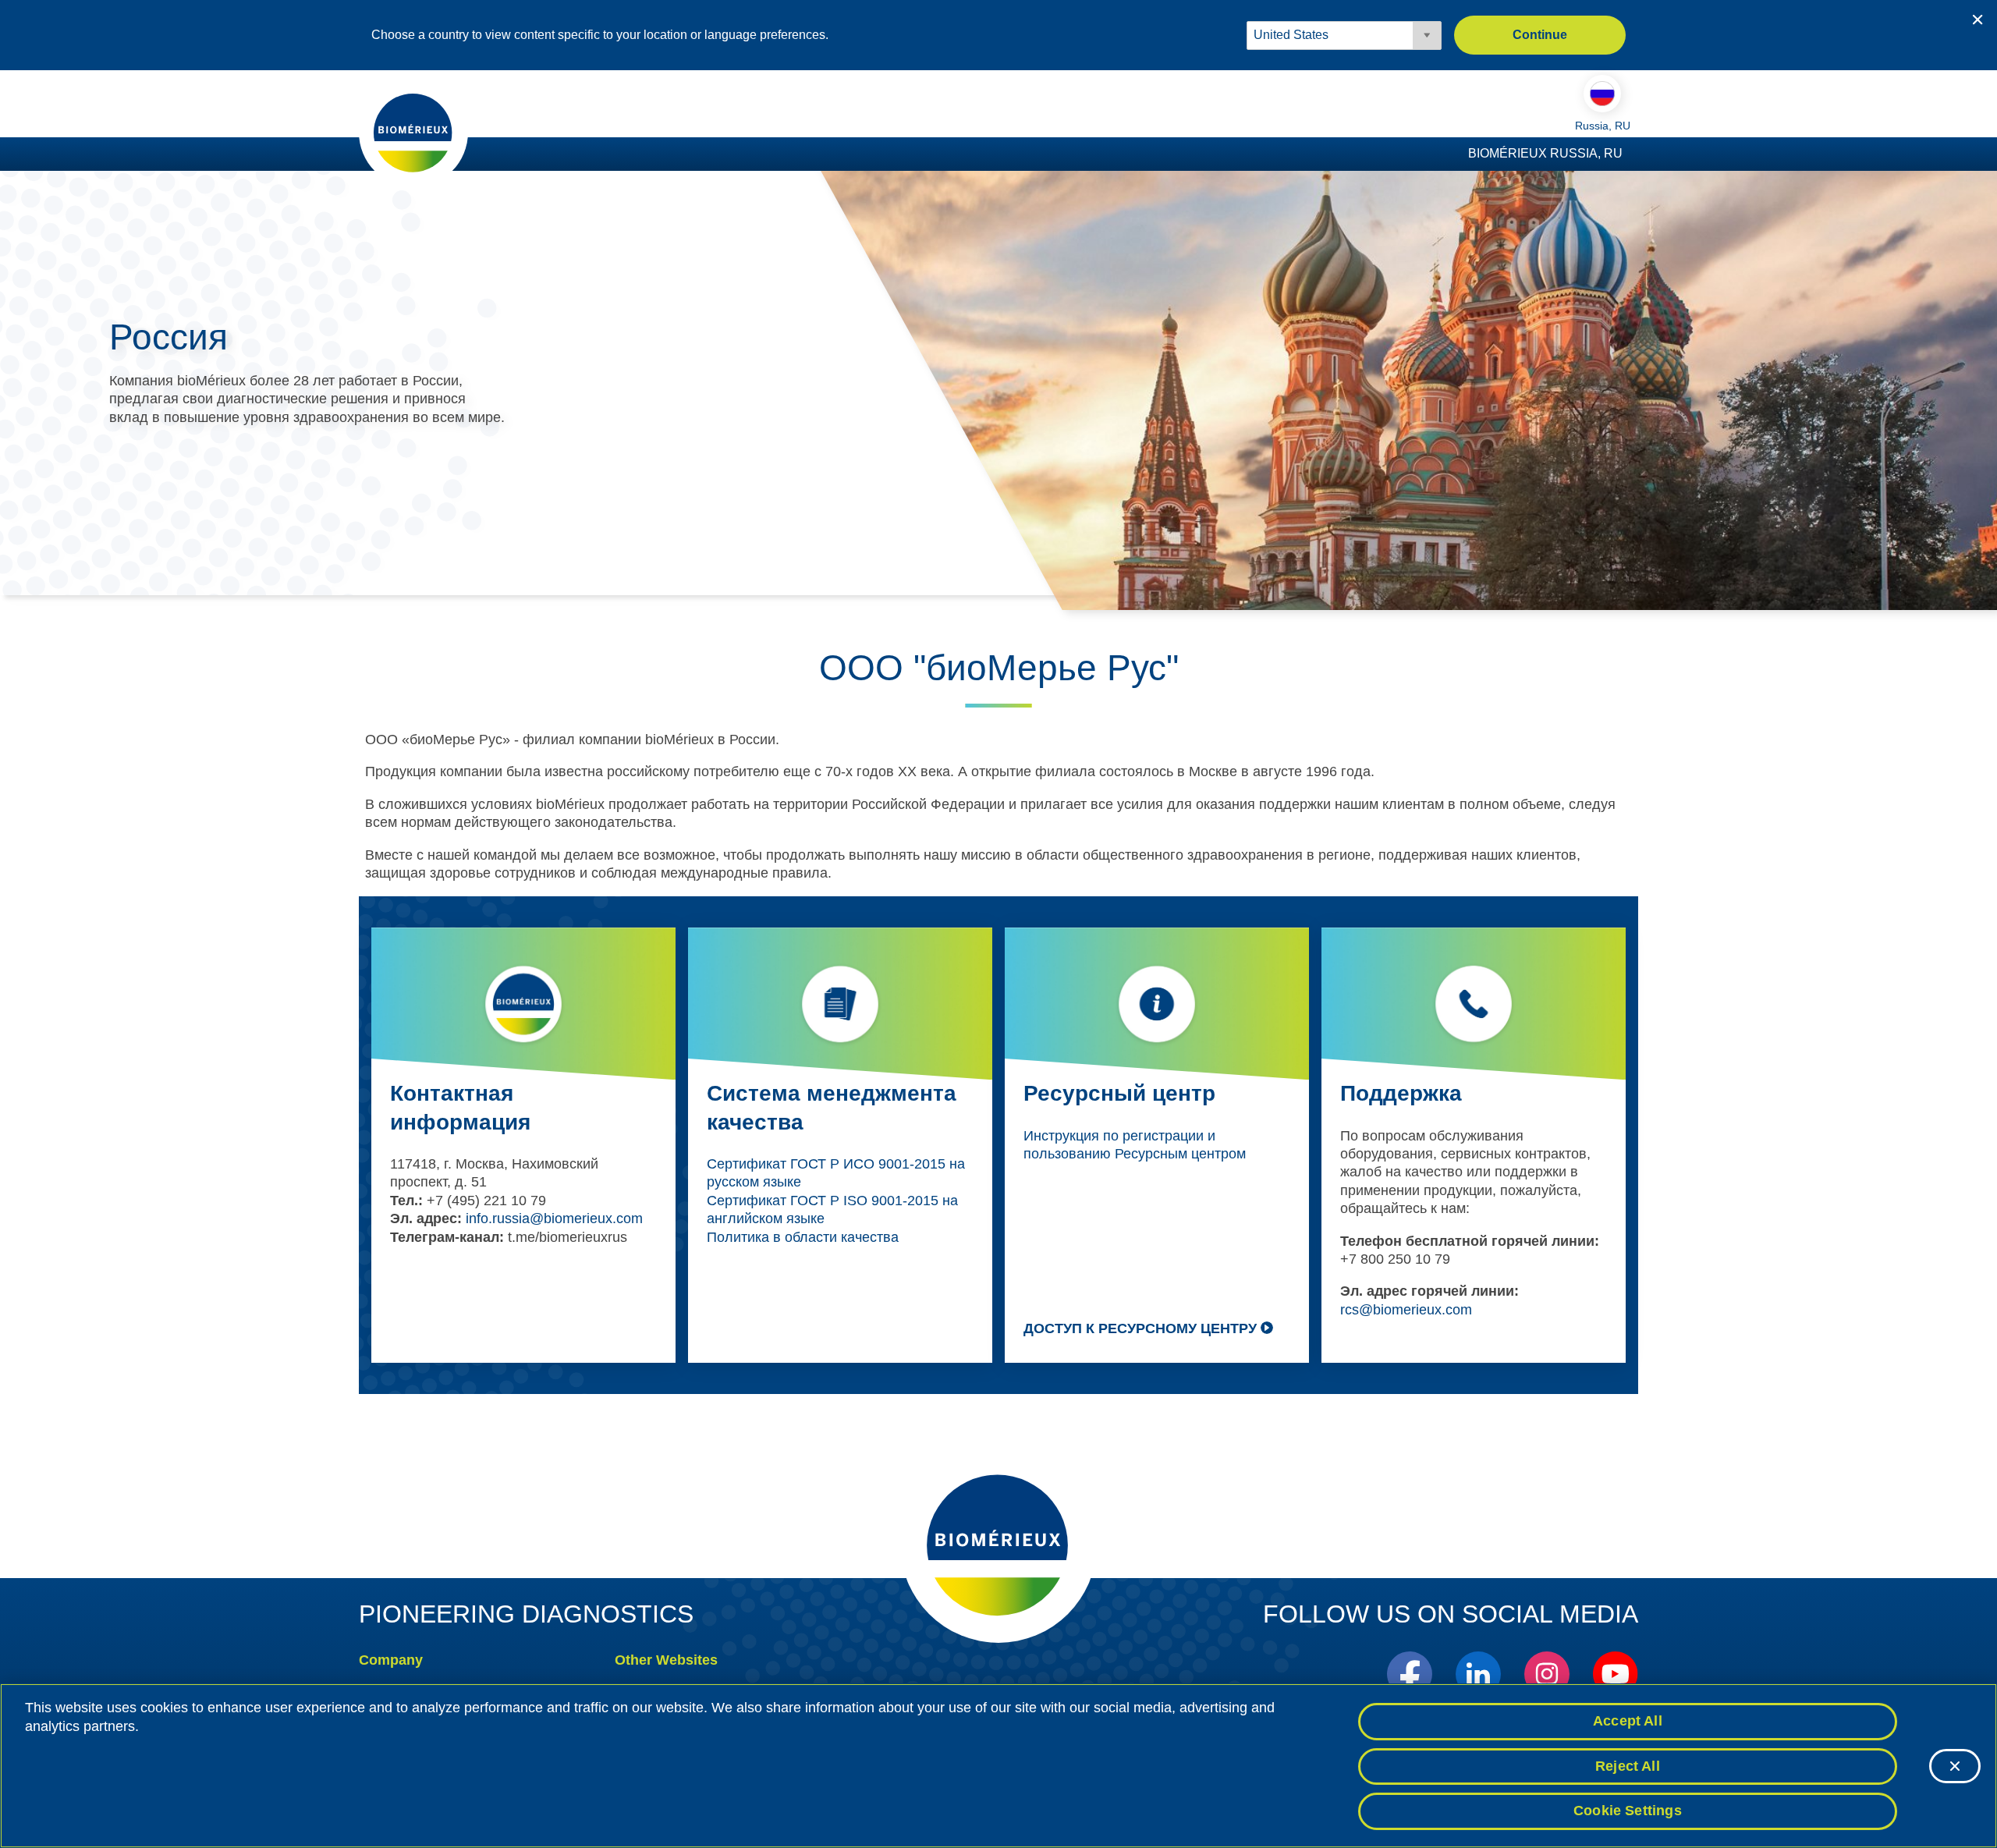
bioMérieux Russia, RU (1545, 153)
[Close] (1955, 1766)
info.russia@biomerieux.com (554, 1218)
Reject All (1628, 1766)
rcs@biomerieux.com (1406, 1310)
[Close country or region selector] (1977, 20)
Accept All (1628, 1721)
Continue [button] (1540, 35)
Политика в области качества (803, 1237)
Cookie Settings (1628, 1811)
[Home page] (413, 132)
